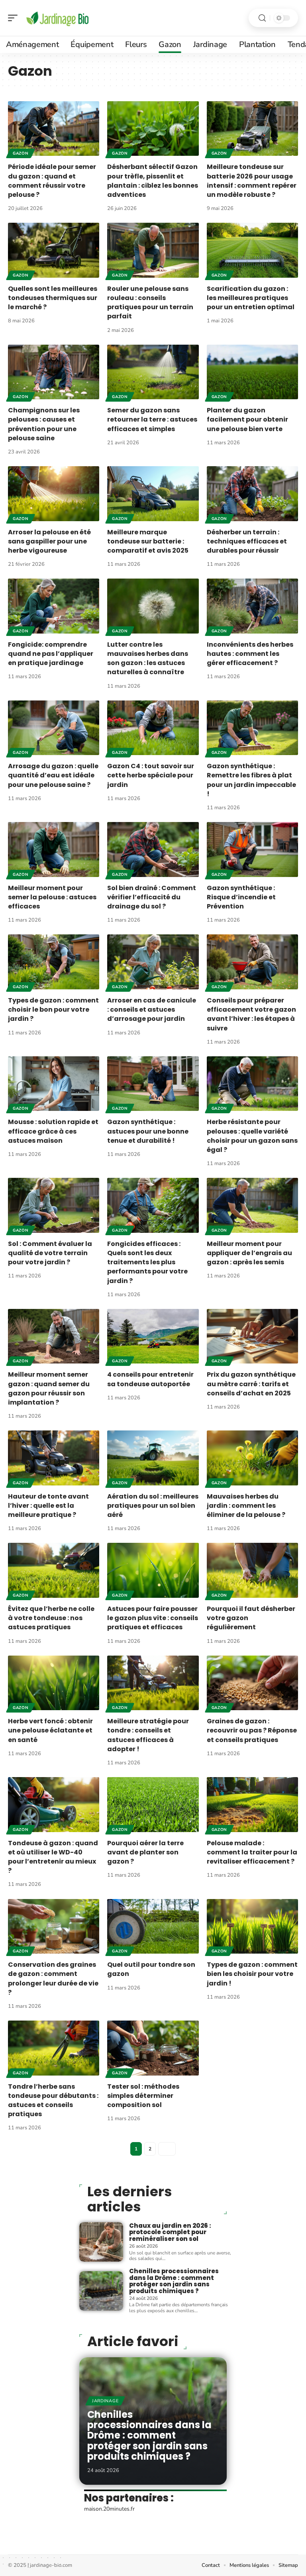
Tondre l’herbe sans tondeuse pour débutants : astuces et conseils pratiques (53, 2100)
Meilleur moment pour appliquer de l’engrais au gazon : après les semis (249, 1253)
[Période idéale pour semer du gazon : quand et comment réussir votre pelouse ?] (54, 129)
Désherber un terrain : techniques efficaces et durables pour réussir (247, 541)
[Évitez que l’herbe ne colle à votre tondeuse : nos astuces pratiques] (54, 1570)
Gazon (21, 153)
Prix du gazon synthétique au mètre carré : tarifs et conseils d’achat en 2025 (251, 1384)
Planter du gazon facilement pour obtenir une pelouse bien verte (247, 419)
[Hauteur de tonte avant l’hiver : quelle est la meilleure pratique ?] (54, 1458)
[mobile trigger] (15, 18)
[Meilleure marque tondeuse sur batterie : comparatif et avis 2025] (153, 494)
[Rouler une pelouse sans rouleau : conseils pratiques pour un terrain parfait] (153, 250)
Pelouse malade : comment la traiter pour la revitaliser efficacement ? (252, 1852)
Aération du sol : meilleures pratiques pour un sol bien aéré (153, 1506)
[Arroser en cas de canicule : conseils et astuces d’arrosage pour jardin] (153, 962)
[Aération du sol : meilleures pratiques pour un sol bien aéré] (153, 1458)
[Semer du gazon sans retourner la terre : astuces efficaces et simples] (153, 372)
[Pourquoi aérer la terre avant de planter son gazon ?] (153, 1805)
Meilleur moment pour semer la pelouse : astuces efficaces (52, 897)
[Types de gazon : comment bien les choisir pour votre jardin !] (252, 1927)
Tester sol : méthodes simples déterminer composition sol (143, 2096)
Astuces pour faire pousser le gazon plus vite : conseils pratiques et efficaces (153, 1618)
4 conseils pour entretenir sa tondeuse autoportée (150, 1379)
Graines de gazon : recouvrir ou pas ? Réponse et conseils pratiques (252, 1730)
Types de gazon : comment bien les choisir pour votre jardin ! (252, 1974)
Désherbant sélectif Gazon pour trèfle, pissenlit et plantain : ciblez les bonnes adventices (153, 181)
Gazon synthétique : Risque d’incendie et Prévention (241, 897)
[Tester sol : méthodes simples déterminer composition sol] (153, 2048)
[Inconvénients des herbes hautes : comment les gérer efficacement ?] (252, 606)
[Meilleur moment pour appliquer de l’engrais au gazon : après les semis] (252, 1205)
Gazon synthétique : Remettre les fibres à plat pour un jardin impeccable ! (251, 780)
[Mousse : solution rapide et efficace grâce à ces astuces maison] (54, 1084)
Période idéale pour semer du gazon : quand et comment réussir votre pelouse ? (52, 181)
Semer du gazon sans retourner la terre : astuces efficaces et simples (152, 419)
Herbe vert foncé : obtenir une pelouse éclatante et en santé (50, 1730)
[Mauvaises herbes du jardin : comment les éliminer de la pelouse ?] (252, 1458)
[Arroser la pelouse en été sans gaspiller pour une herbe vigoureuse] (54, 494)
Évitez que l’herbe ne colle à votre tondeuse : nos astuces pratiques (51, 1618)
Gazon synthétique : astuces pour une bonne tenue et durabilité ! (148, 1131)
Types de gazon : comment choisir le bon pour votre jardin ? (53, 1009)
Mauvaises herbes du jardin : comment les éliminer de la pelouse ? (246, 1506)
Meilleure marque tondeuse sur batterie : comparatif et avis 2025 (148, 541)
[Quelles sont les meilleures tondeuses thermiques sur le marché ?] (54, 250)
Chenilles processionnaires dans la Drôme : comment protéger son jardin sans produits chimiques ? (174, 2281)
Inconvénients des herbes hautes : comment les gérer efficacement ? (250, 654)
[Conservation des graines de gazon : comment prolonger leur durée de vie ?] (54, 1927)
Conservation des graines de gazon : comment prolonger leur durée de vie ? (53, 1979)
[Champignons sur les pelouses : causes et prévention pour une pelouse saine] (54, 372)
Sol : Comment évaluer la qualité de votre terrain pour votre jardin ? (50, 1253)
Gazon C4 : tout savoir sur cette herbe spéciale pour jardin (151, 775)
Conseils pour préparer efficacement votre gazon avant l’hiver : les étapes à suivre (251, 1014)
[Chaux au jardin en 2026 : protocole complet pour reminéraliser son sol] (101, 2242)
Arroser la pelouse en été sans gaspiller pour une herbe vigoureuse (49, 541)
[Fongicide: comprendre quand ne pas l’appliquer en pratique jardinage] (54, 606)
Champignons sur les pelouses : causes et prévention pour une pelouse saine (44, 424)
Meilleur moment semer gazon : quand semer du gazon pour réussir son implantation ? (49, 1388)
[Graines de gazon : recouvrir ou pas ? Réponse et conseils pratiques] (252, 1683)
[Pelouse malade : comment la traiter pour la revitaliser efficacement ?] (252, 1805)
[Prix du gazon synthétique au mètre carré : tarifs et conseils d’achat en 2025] (252, 1336)
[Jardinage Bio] (57, 18)
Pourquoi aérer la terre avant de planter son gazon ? (145, 1852)
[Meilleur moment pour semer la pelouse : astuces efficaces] (54, 850)
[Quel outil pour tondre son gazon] (153, 1927)
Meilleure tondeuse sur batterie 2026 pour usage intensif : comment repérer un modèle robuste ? (252, 181)
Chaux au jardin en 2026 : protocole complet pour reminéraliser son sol (170, 2232)
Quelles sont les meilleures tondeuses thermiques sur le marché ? (53, 298)
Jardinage (105, 2401)
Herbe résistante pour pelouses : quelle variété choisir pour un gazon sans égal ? (252, 1136)
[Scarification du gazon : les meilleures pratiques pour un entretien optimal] (252, 250)
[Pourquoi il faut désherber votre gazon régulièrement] (252, 1570)
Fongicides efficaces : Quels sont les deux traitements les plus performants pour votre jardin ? (147, 1262)
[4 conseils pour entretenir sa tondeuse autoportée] (153, 1336)
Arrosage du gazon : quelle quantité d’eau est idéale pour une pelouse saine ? (53, 775)
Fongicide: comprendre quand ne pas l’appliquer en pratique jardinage (51, 654)
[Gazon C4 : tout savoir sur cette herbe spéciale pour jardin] (153, 728)
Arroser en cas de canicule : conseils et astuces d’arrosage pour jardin (152, 1009)
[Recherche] (262, 18)
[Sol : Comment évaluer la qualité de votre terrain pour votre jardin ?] (54, 1205)
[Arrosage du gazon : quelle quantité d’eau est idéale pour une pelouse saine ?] (54, 728)
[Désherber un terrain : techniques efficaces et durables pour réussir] (252, 494)
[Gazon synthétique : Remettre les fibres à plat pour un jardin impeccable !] (252, 728)
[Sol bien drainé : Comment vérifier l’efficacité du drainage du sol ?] (153, 850)
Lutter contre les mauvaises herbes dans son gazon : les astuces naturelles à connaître (148, 658)
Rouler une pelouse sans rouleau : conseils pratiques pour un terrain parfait (150, 303)
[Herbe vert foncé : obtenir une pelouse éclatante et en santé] (54, 1683)
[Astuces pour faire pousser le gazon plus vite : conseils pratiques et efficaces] (153, 1570)
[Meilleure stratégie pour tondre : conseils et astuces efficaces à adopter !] (153, 1683)
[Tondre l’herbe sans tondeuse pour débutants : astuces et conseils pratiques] (54, 2048)
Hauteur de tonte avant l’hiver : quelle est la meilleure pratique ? (48, 1506)
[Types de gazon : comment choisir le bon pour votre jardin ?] (54, 962)
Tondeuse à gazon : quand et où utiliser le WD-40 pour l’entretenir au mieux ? (53, 1857)
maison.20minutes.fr (109, 2509)
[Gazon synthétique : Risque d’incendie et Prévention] (252, 850)
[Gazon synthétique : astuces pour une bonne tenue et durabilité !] (153, 1084)
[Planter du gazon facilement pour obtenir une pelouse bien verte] (252, 372)
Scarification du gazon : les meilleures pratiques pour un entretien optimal (251, 298)
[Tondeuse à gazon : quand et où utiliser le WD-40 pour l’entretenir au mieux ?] (54, 1805)
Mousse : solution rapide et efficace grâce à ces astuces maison (53, 1131)
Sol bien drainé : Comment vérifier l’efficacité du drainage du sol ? (152, 897)
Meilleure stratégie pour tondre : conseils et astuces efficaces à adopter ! (148, 1735)
